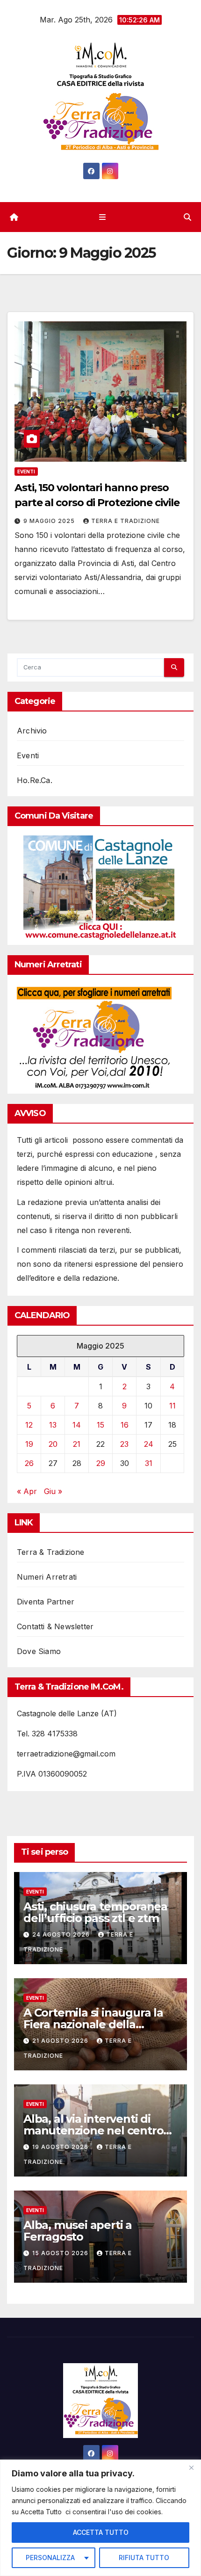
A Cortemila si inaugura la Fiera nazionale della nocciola (93, 2024)
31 (149, 1463)
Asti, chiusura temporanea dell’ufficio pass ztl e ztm (95, 1912)
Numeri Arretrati (47, 1577)
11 (172, 1406)
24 (149, 1444)
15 (100, 1425)
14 (77, 1425)
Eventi (26, 472)
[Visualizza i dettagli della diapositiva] (101, 888)
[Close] (191, 2467)
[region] (100, 2518)
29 (101, 1463)
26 (29, 1463)
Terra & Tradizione (51, 1552)
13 (53, 1425)
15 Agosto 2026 (61, 2253)
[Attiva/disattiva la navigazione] (102, 217)
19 (29, 1444)
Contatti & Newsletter (55, 1626)
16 (125, 1425)
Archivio (32, 731)
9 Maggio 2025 (50, 521)
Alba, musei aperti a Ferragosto (78, 2231)
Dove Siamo (39, 1651)
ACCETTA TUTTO (101, 2532)
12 (29, 1425)
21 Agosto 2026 (61, 2041)
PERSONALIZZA (50, 2558)
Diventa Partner (46, 1602)
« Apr (27, 1491)
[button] (187, 217)
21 (77, 1444)
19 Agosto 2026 (61, 2147)
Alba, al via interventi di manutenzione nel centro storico (93, 2130)
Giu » (53, 1491)
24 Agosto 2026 (62, 1934)
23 (124, 1444)
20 (53, 1444)
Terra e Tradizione (126, 521)
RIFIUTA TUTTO (144, 2558)
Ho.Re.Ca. (35, 780)
